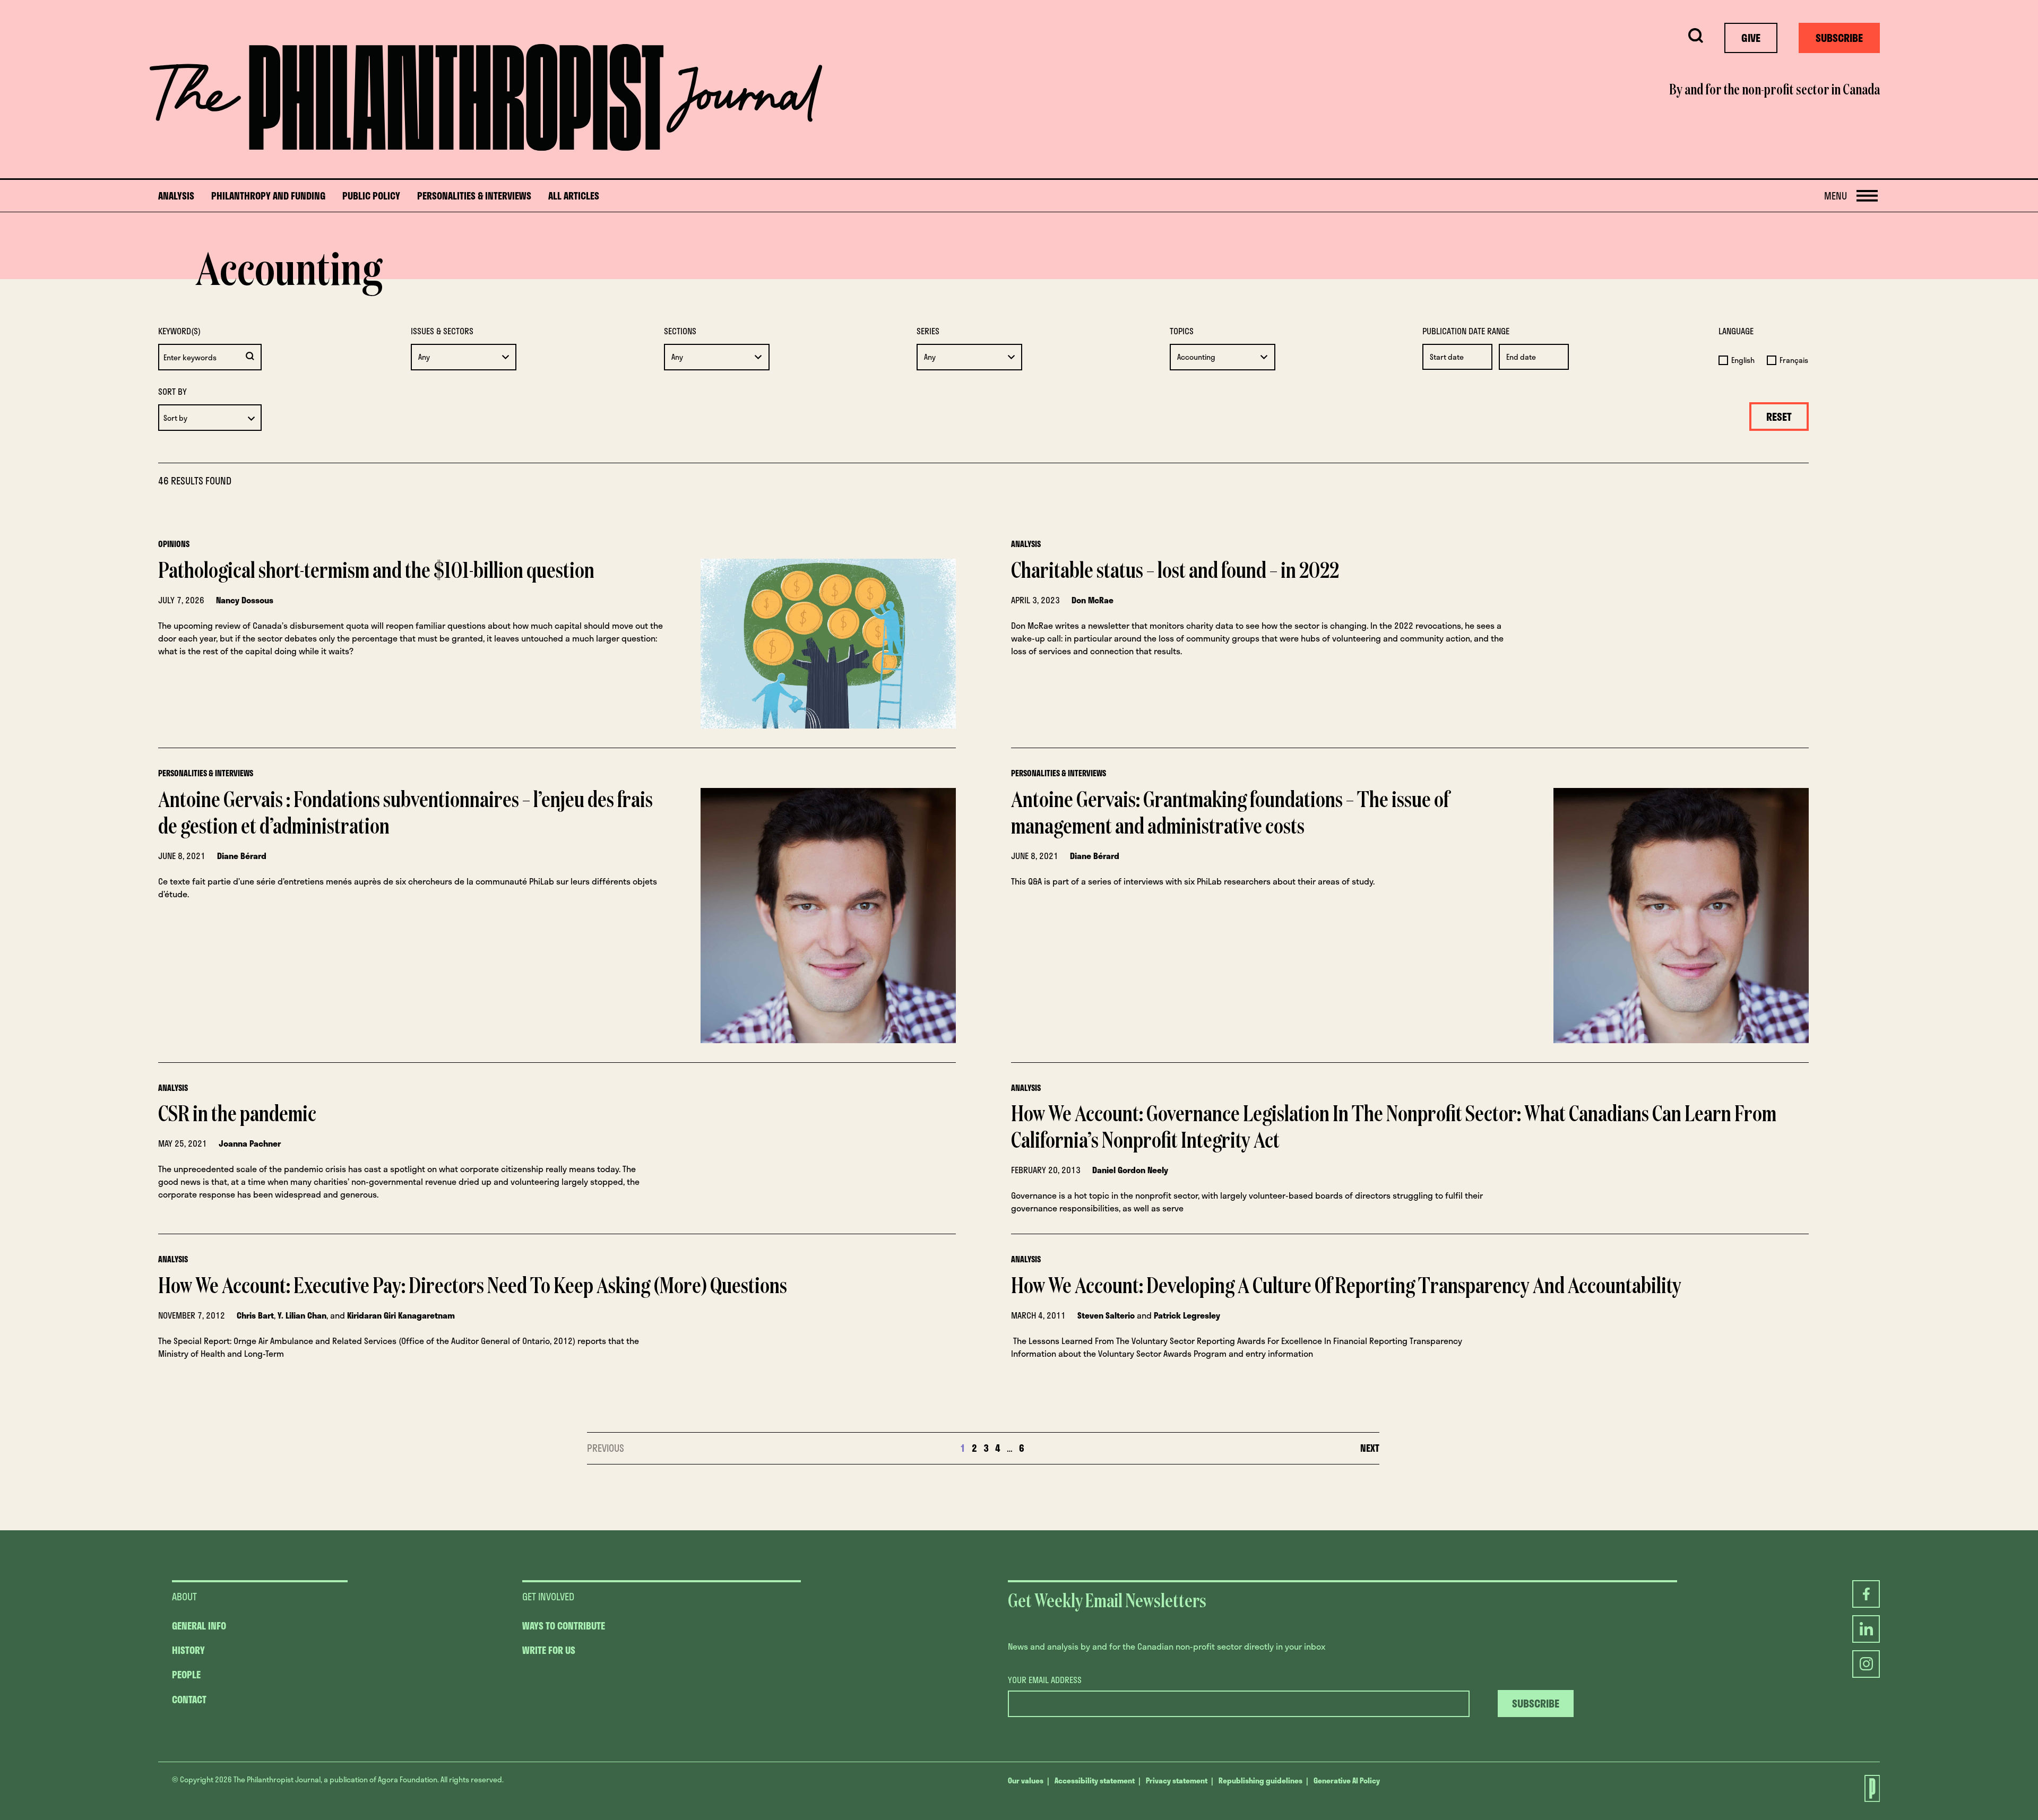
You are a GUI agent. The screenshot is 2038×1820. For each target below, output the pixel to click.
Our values (1026, 1780)
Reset (1779, 417)
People (186, 1675)
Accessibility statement (1095, 1780)
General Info (199, 1626)
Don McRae (1093, 600)
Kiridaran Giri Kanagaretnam (401, 1315)
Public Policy (371, 196)
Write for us (549, 1650)
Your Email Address (1045, 1680)
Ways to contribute (564, 1626)
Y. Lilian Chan (302, 1315)
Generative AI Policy (1347, 1780)
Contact (189, 1700)
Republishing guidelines (1260, 1780)
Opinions (174, 544)
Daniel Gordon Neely (1130, 1170)
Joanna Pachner (250, 1143)
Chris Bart (255, 1315)
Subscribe (1839, 38)
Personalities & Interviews (474, 196)
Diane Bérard (242, 856)
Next (1370, 1448)
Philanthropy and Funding (268, 196)
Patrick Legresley (1187, 1315)
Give (1751, 38)
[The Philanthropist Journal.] (1866, 1788)
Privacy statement (1177, 1780)
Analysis (176, 196)
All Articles (574, 196)
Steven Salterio (1106, 1315)
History (188, 1650)
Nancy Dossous (245, 600)
